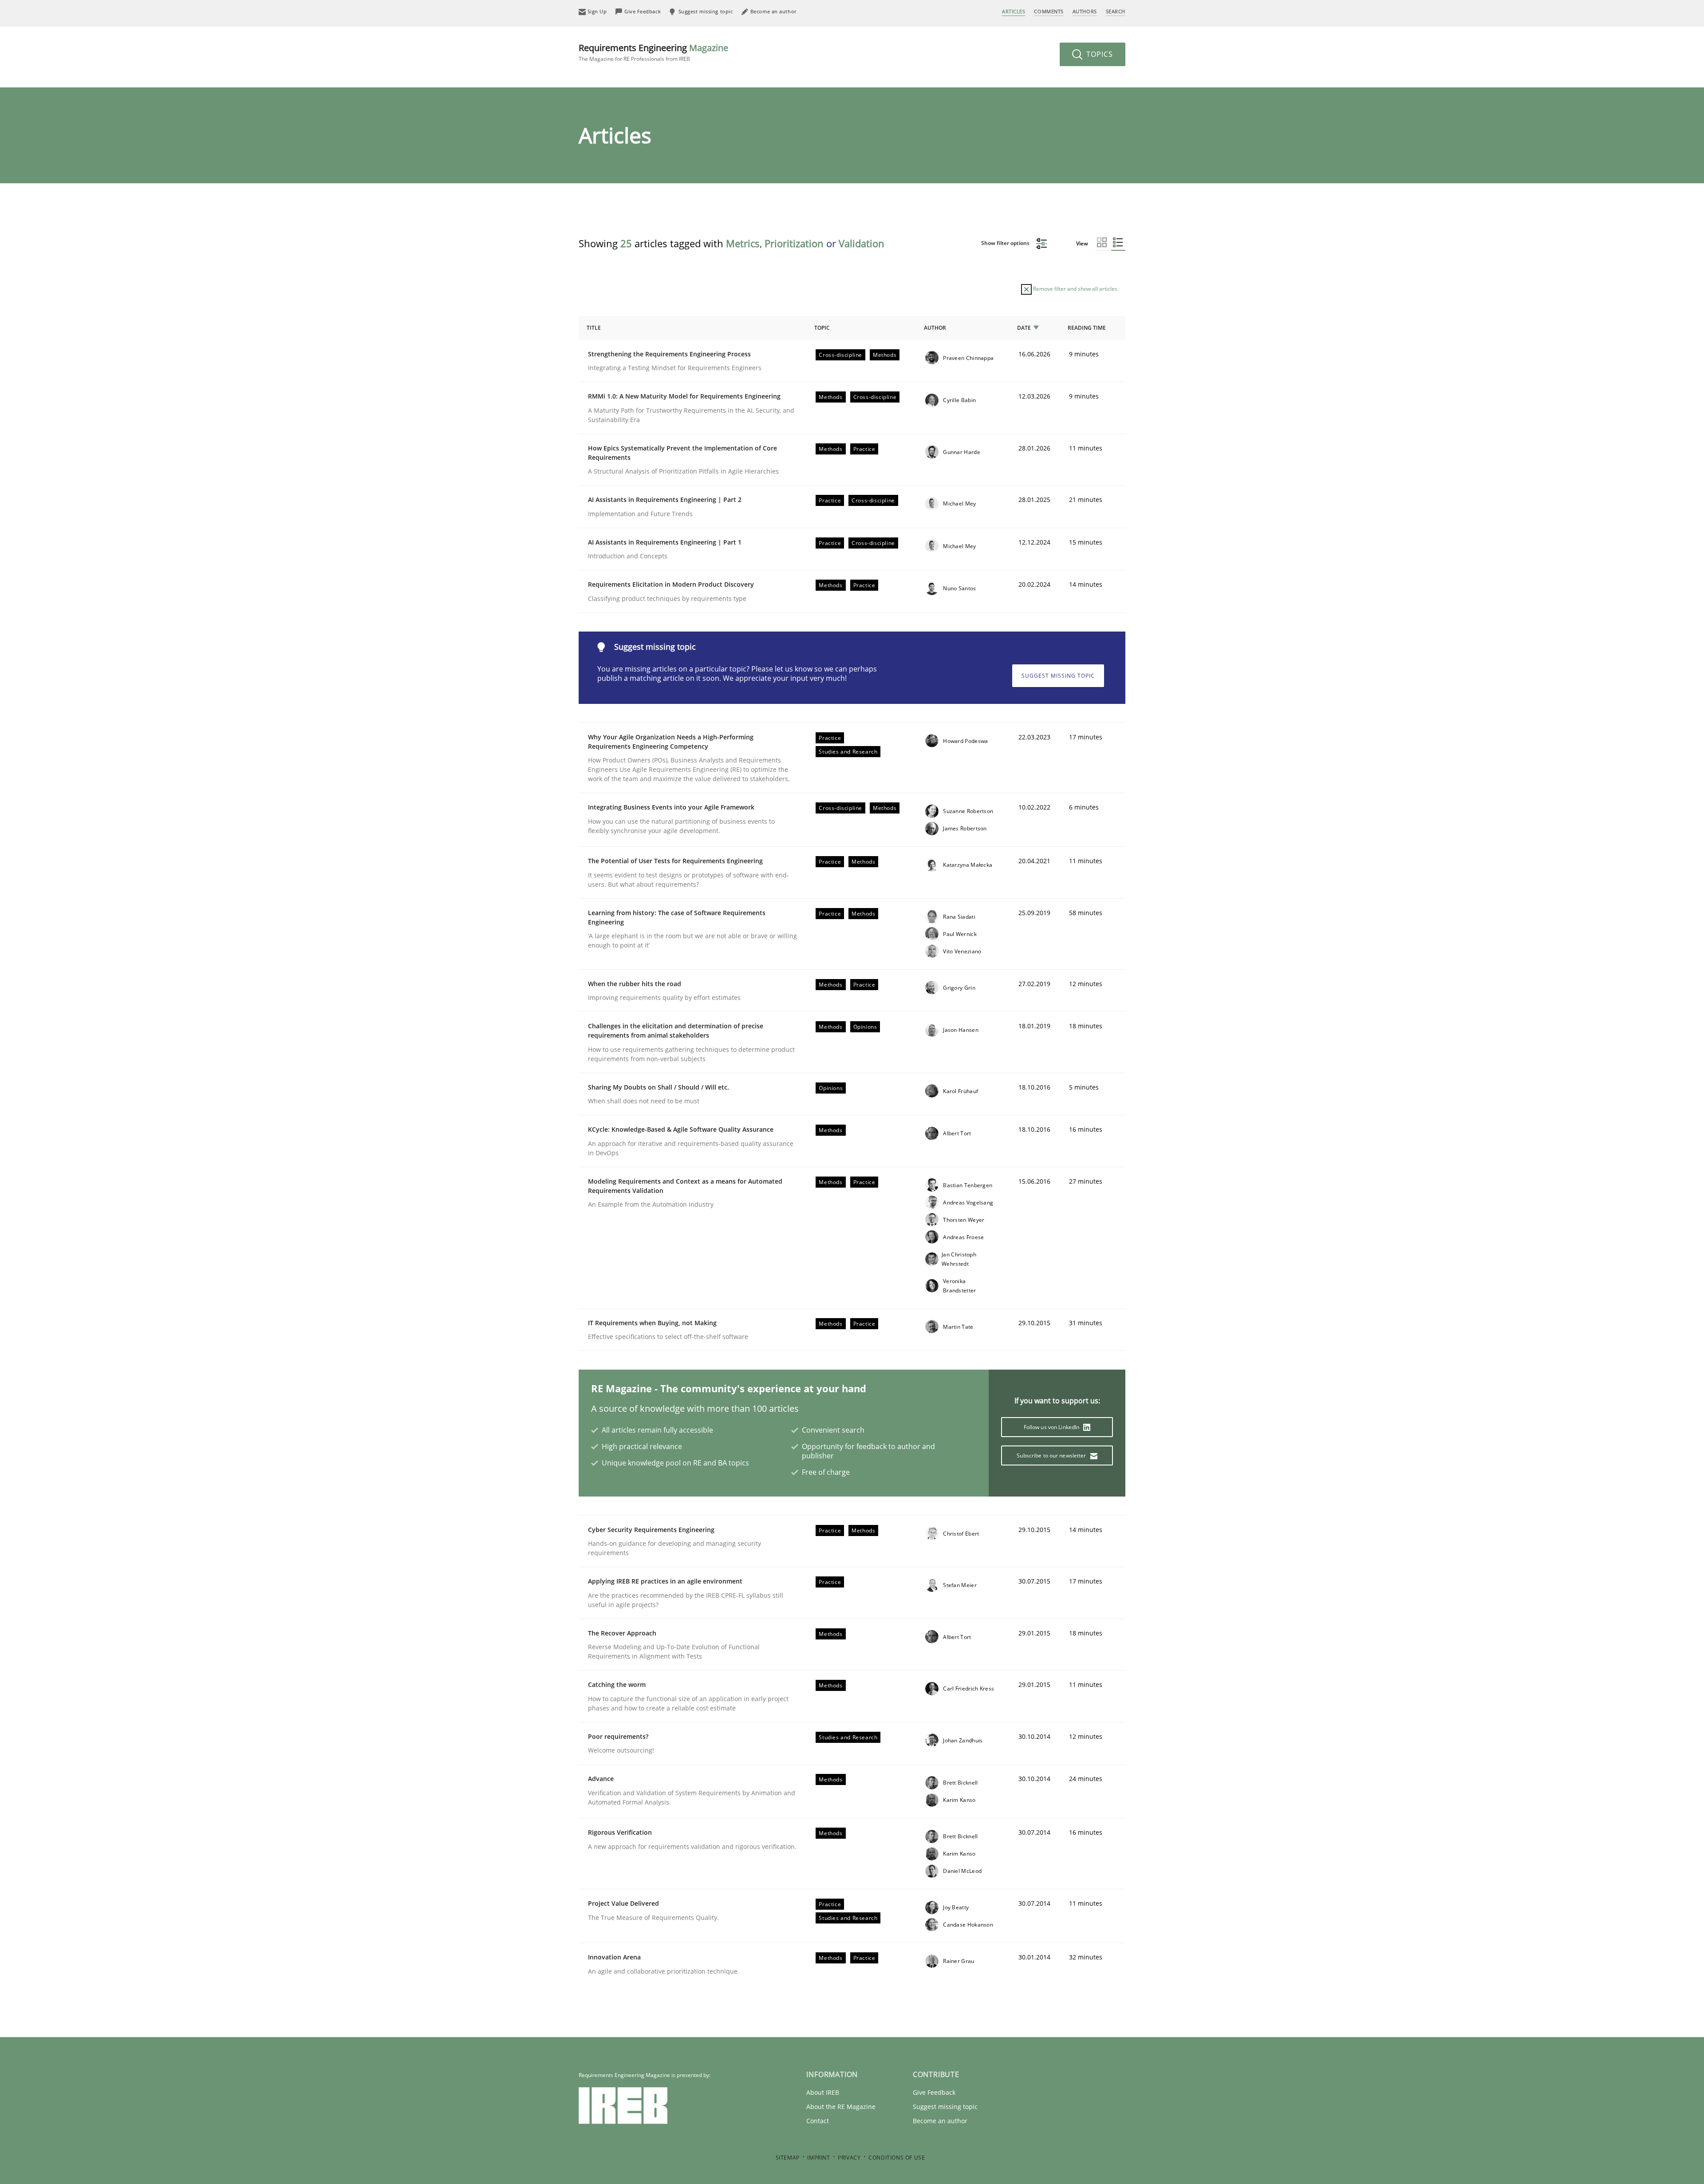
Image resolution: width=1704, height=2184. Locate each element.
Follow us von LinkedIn (1052, 1427)
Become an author (940, 2121)
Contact (818, 2121)
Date (1024, 328)
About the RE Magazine (841, 2107)
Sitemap (788, 2158)
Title (594, 328)
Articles (1014, 11)
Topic (822, 328)
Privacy (849, 2158)
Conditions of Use (897, 2158)
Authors (1085, 11)
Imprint (818, 2158)
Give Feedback (934, 2092)
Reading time (1087, 328)
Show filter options (1006, 243)
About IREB (823, 2092)
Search (1116, 11)
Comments (1049, 11)
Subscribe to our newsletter (1052, 1455)
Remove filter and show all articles (1075, 289)
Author (935, 328)
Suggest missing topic (1058, 676)
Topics (1099, 54)
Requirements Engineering (653, 52)
